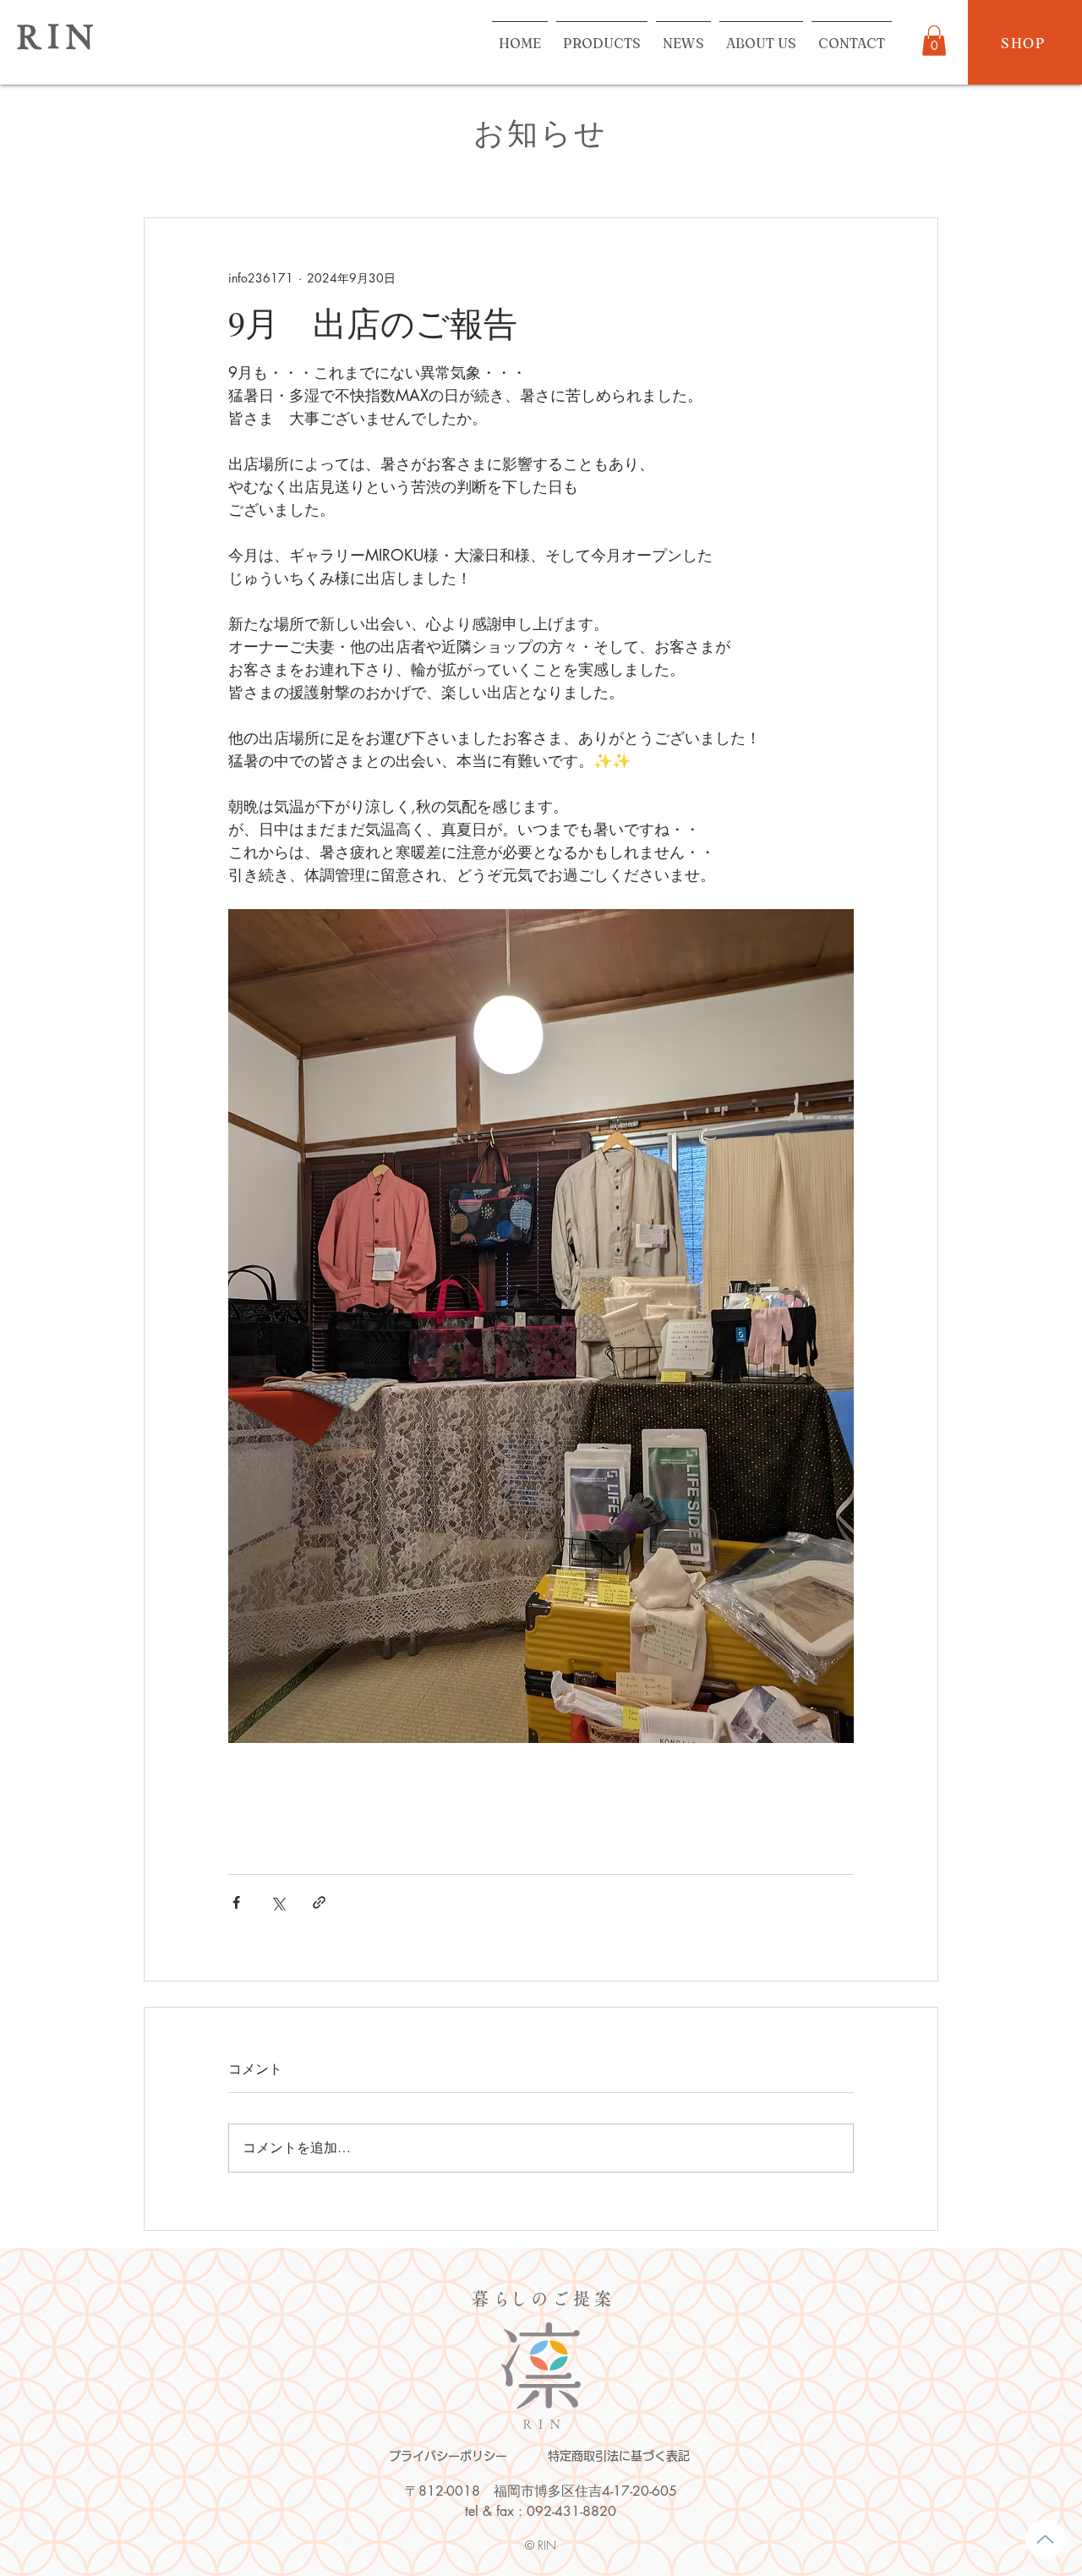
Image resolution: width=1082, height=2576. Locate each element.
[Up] (1045, 2539)
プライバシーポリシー (448, 2456)
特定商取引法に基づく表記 (619, 2456)
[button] (934, 41)
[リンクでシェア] (319, 1902)
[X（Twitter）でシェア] (278, 1902)
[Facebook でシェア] (236, 1902)
